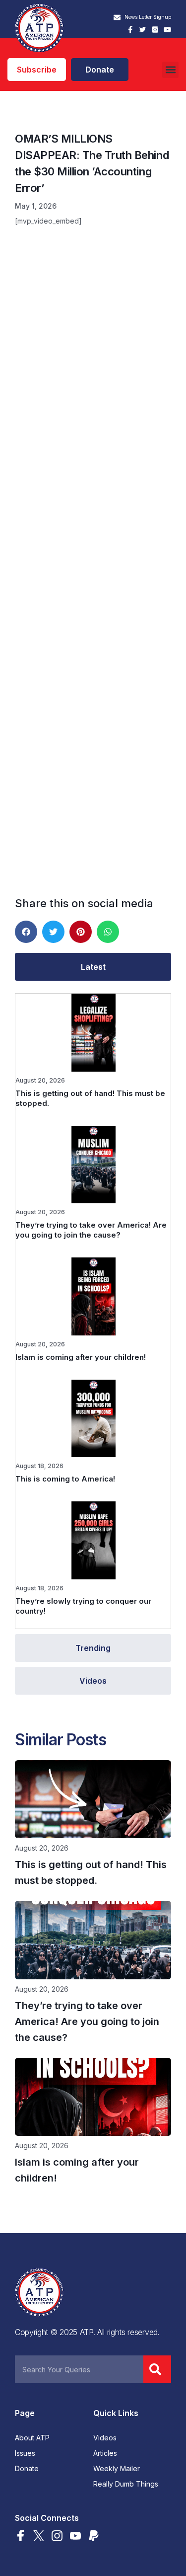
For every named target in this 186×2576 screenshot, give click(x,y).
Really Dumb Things (126, 2484)
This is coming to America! (65, 1479)
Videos (105, 2438)
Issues (25, 2453)
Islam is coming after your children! (81, 1357)
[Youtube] (167, 30)
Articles (105, 2453)
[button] (170, 70)
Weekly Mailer (117, 2469)
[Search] (157, 2369)
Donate (27, 2469)
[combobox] (79, 2369)
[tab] (93, 967)
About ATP (32, 2438)
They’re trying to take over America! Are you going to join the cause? (91, 1230)
